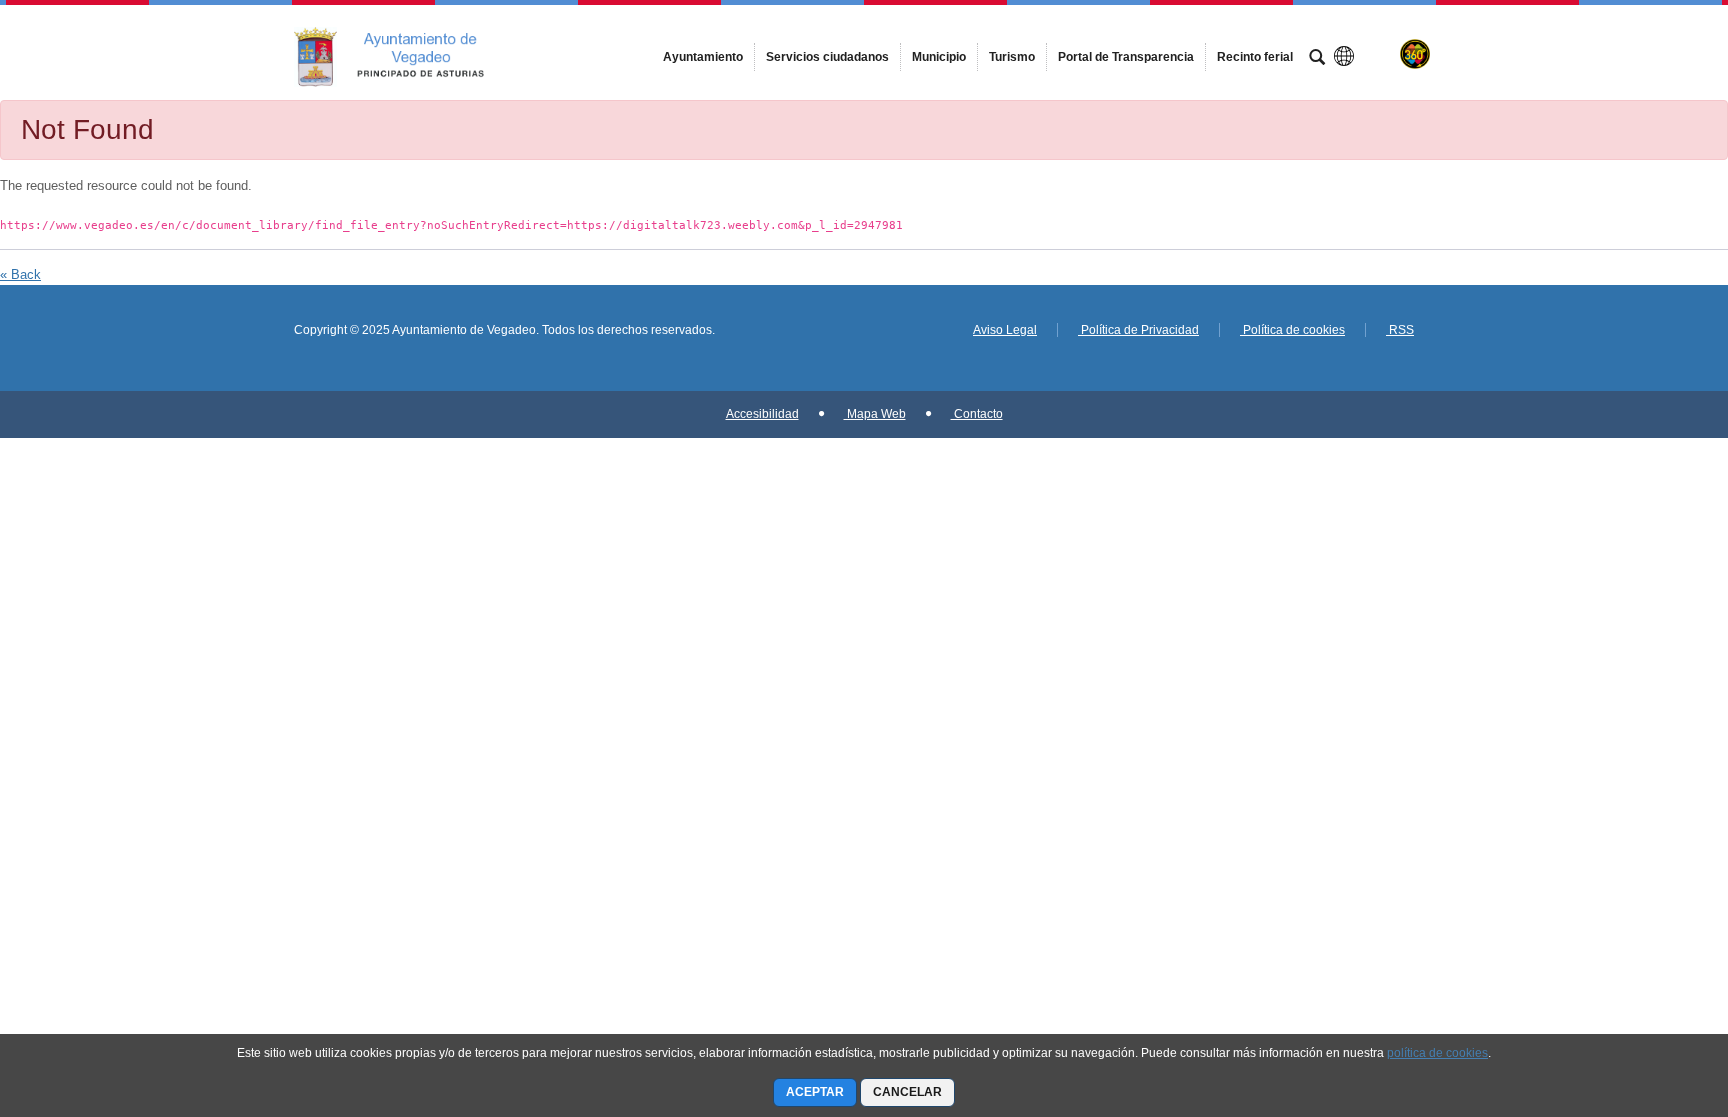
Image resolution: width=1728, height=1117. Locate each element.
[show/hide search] (1317, 59)
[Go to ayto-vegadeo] (404, 52)
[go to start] (1648, 997)
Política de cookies (1292, 330)
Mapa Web (875, 414)
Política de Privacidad (1138, 330)
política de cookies (1437, 1053)
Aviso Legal (1005, 330)
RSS (1400, 330)
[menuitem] (703, 57)
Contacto (977, 414)
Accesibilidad (762, 414)
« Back (20, 274)
